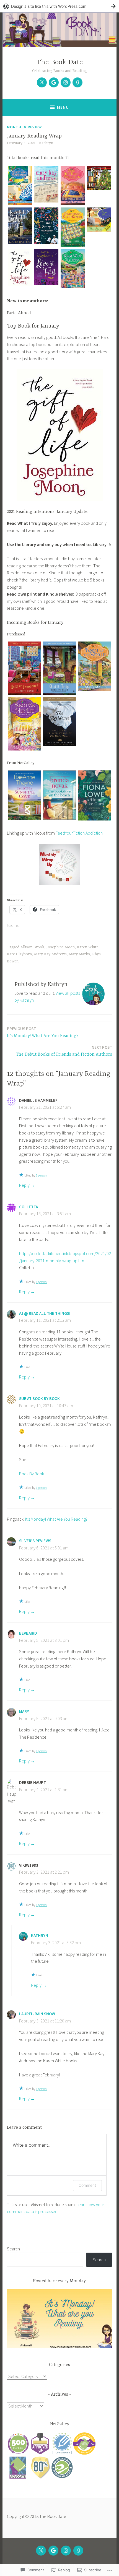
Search (13, 2249)
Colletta (29, 1207)
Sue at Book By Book (39, 1399)
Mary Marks (79, 954)
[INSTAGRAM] (66, 2551)
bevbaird (28, 1633)
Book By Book (32, 1474)
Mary (24, 1711)
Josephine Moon (61, 947)
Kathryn (46, 143)
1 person (41, 1175)
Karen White (88, 947)
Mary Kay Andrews (50, 954)
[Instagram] (66, 82)
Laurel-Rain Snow (37, 2014)
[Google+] (54, 82)
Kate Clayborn (19, 954)
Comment (87, 2185)
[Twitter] (42, 82)
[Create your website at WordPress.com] (59, 6)
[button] (20, 187)
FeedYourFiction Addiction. (80, 833)
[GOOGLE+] (53, 2551)
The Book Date (60, 62)
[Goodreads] (77, 82)
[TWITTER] (41, 2551)
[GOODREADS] (78, 2551)
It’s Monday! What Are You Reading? (43, 1032)
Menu (63, 107)
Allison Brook (32, 947)
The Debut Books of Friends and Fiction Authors (64, 1051)
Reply (24, 1185)
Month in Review (24, 127)
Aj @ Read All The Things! (45, 1313)
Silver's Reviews (35, 1541)
